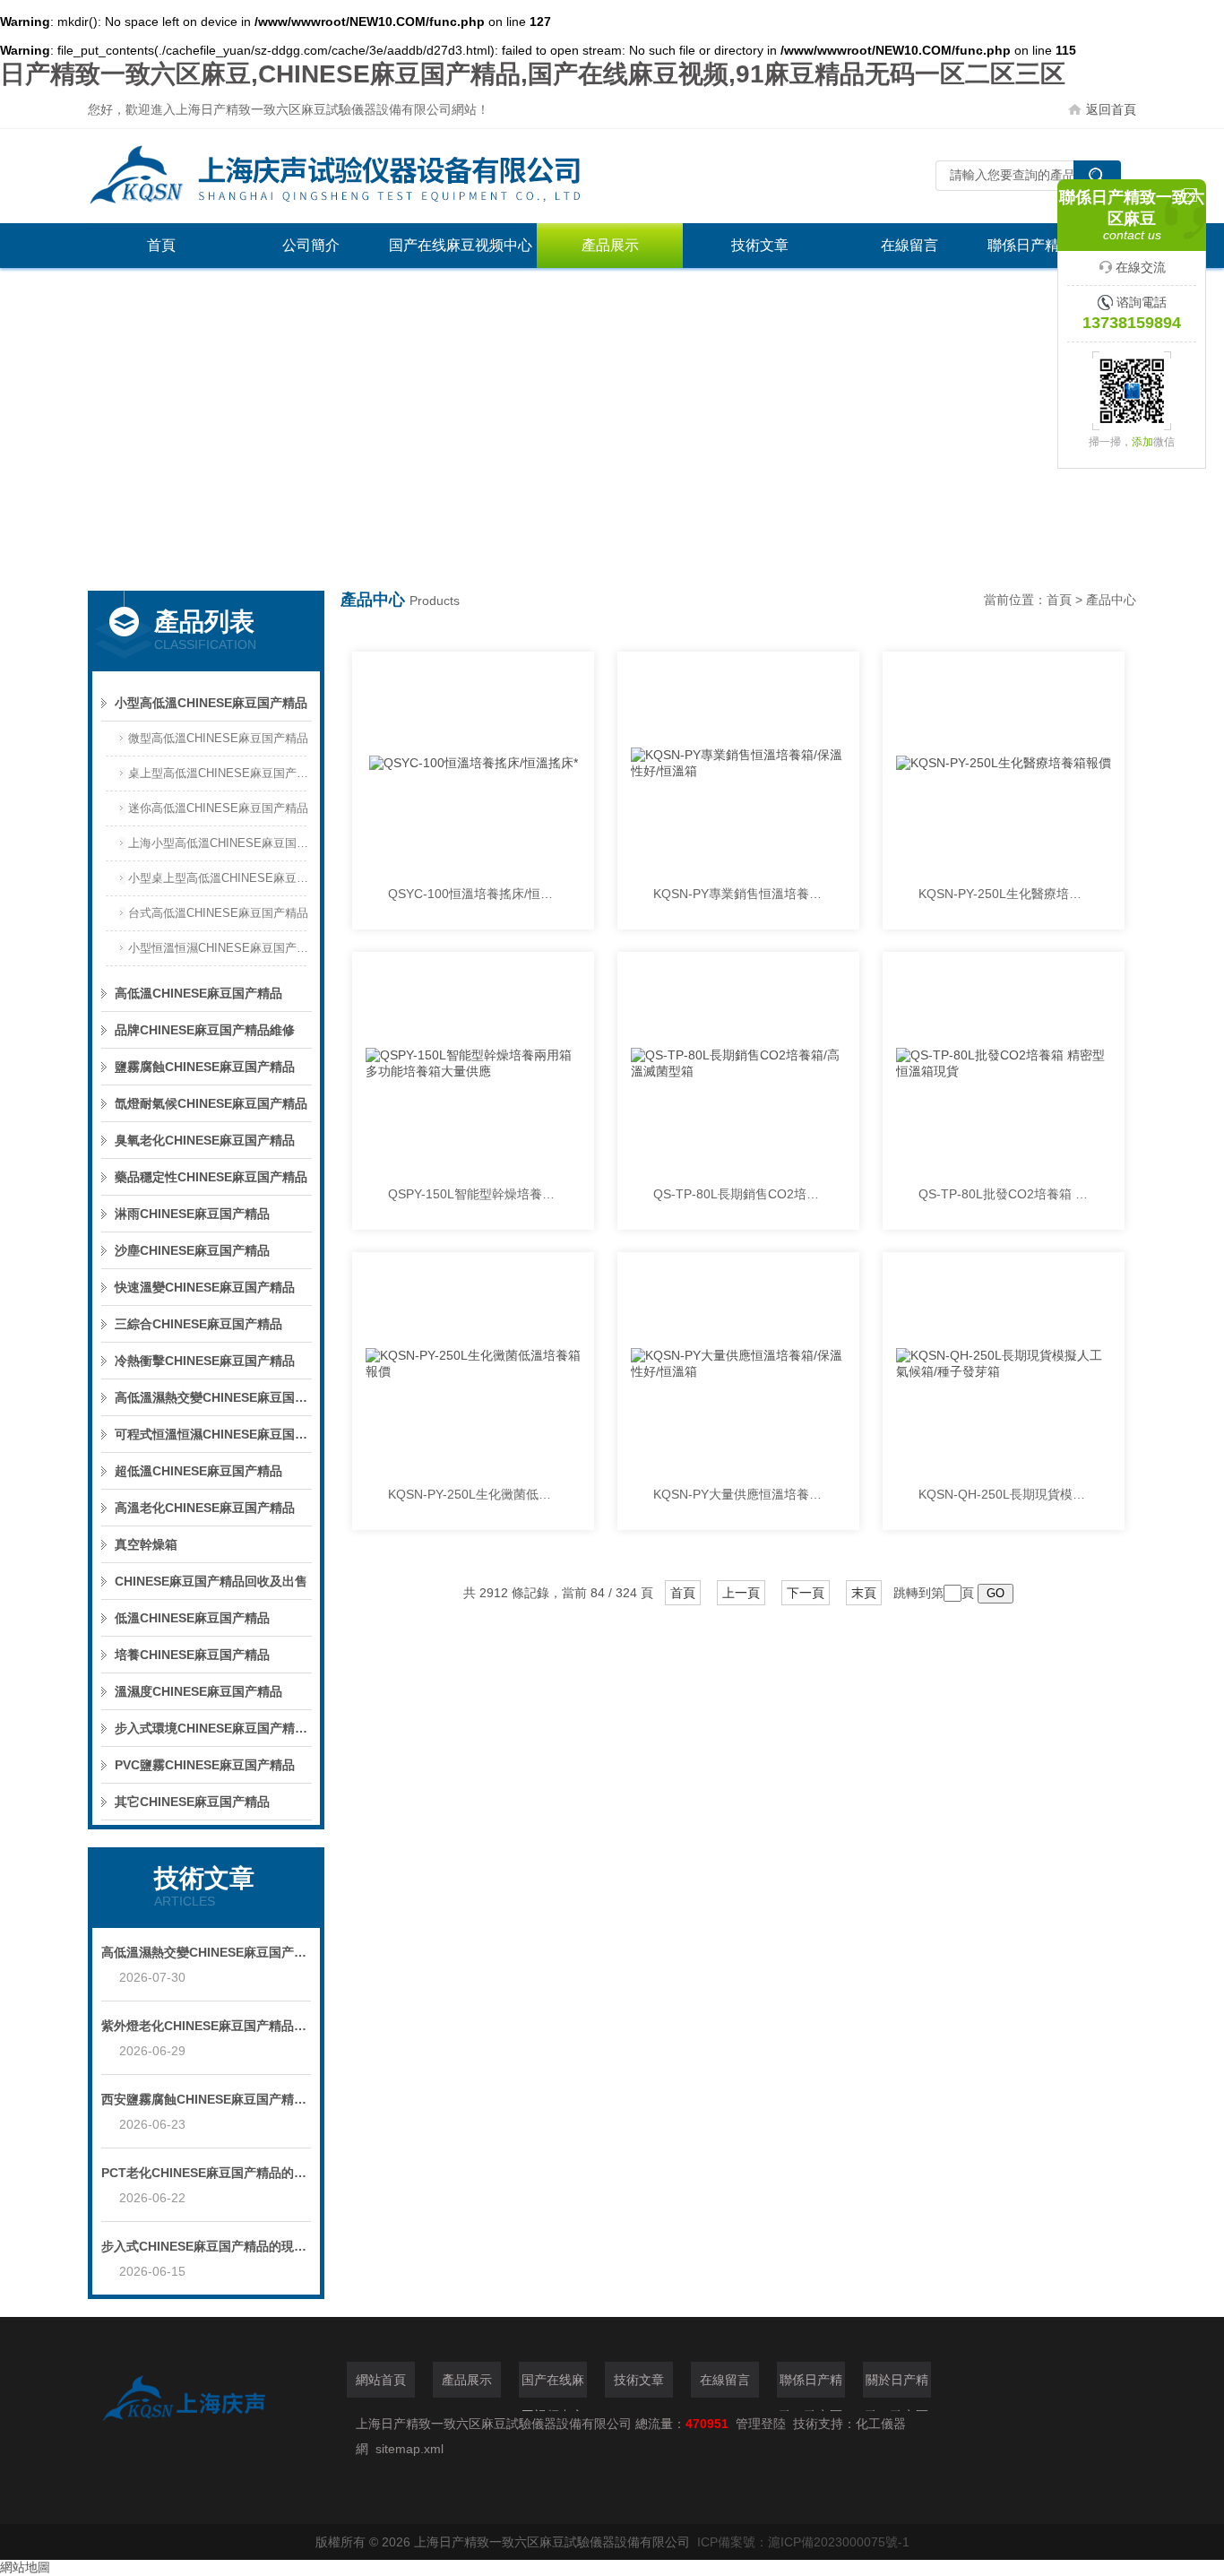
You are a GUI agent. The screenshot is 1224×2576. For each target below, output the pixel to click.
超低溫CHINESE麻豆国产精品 (198, 1471)
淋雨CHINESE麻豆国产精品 (192, 1214)
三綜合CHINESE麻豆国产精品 (198, 1324)
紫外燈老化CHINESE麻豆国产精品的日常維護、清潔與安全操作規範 (206, 2026)
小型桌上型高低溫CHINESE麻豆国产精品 (220, 878)
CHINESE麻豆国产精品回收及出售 (211, 1581)
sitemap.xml (409, 2449)
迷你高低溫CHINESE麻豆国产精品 (218, 808)
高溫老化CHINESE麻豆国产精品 (205, 1508)
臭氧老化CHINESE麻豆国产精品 (205, 1140)
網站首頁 (381, 2380)
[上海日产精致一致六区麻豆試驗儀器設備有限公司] (357, 176)
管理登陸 (761, 2424)
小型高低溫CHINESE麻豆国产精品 (211, 703)
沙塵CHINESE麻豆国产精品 (192, 1250)
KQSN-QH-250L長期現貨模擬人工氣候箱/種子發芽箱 (1004, 1494)
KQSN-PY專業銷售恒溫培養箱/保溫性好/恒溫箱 (738, 894)
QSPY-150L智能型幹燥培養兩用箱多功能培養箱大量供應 (473, 1194)
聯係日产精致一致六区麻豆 (811, 2385)
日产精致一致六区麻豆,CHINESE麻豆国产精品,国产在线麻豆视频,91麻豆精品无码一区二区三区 (533, 74)
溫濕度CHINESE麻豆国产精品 (198, 1691)
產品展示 (610, 245)
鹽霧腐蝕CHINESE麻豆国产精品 (205, 1067)
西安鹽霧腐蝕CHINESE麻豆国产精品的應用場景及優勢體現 (206, 2099)
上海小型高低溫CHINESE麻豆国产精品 (220, 843)
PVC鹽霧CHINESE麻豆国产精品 (205, 1765)
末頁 (864, 1593)
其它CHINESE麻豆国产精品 (192, 1802)
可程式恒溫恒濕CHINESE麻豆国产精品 (213, 1434)
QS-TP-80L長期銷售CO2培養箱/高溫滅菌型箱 (738, 1194)
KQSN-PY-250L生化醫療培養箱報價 (1004, 894)
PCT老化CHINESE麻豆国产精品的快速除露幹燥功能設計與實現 (206, 2173)
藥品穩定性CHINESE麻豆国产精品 (211, 1177)
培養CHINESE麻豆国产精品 (192, 1655)
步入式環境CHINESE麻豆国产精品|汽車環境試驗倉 (213, 1728)
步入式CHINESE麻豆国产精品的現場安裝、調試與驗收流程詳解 (206, 2246)
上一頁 (741, 1593)
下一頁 (806, 1593)
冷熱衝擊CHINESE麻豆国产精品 (205, 1361)
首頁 (161, 245)
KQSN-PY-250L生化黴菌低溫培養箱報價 (473, 1494)
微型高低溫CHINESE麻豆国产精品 (218, 738)
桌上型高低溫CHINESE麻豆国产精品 (220, 773)
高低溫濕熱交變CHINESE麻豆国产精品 (213, 1397)
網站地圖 (25, 2567)
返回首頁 (1111, 109)
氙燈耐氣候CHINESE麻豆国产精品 (211, 1103)
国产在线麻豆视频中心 (461, 245)
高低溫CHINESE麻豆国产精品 (198, 993)
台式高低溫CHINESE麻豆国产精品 (218, 913)
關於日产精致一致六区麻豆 (897, 2385)
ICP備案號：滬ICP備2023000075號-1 (803, 2542)
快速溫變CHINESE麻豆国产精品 (205, 1287)
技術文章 (760, 245)
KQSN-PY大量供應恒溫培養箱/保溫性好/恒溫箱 (738, 1494)
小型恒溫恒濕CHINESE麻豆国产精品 (220, 948)
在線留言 (909, 245)
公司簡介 (311, 245)
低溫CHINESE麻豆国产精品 (192, 1618)
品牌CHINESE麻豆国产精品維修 (205, 1030)
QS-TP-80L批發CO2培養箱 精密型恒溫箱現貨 (1004, 1194)
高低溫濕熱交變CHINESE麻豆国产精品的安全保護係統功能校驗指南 (206, 1952)
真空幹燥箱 (146, 1544)
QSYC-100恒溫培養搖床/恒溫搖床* (473, 894)
